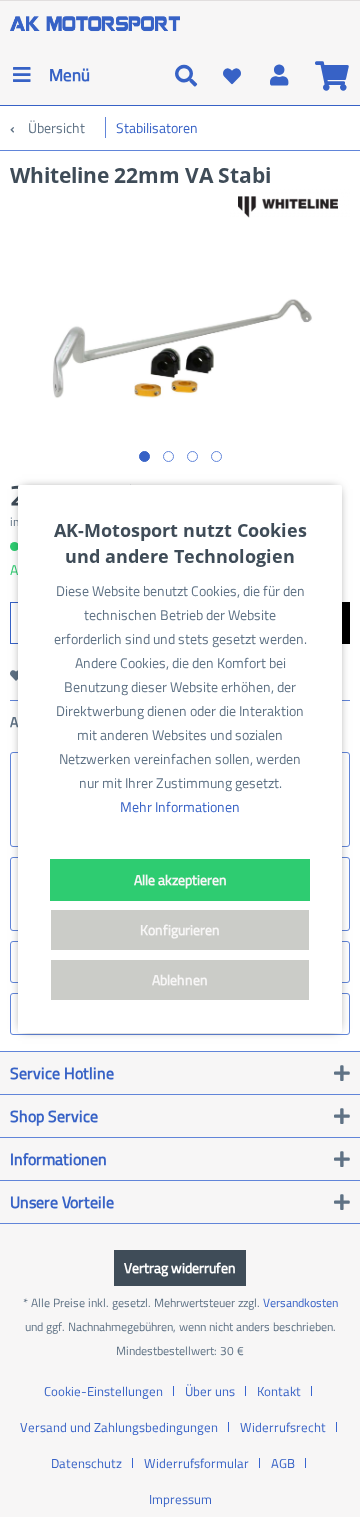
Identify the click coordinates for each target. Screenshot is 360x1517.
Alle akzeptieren (180, 879)
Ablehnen (180, 979)
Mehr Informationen (180, 806)
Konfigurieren (180, 929)
